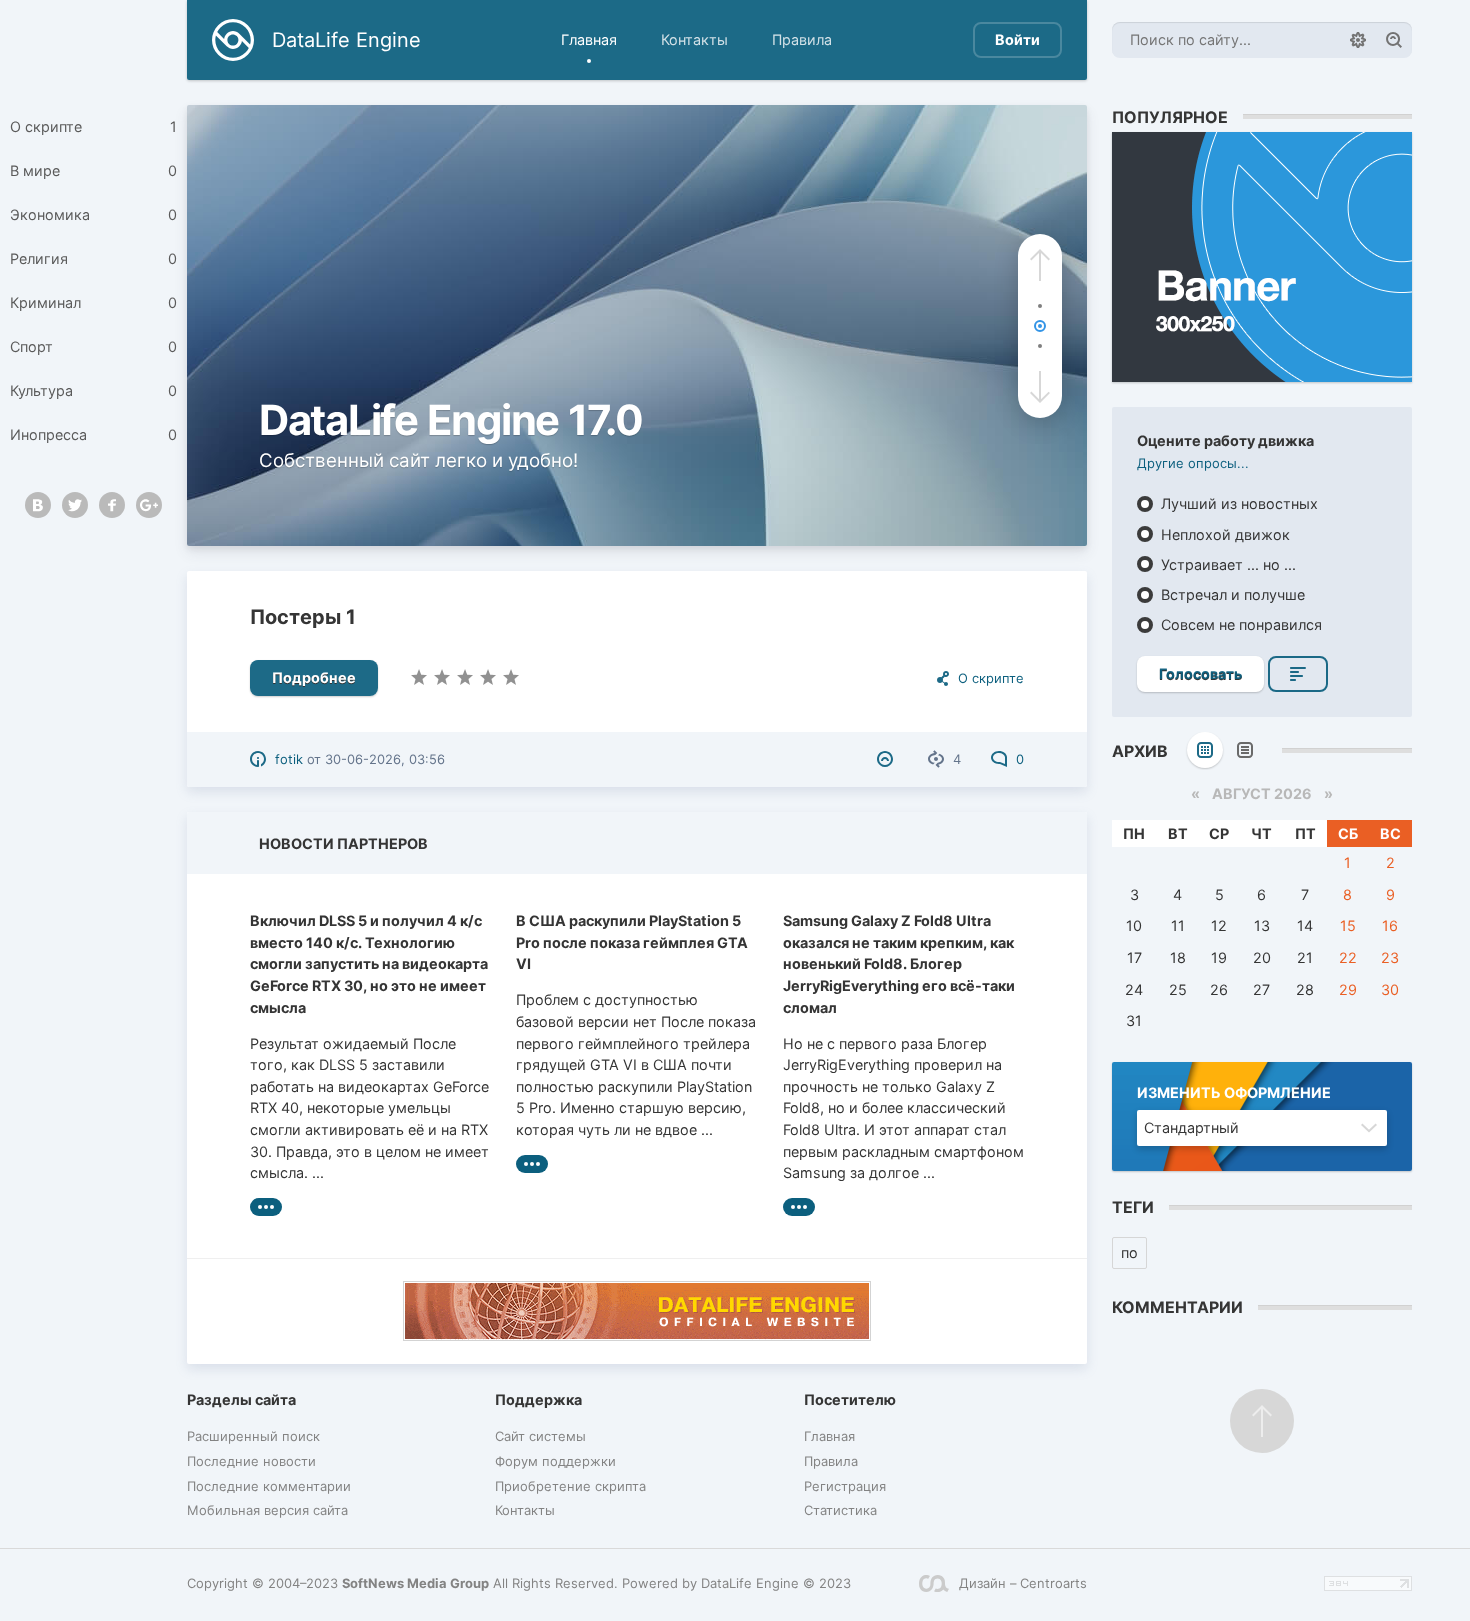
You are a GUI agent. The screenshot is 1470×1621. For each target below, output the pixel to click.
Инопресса (93, 434)
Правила (802, 39)
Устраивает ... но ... (1226, 564)
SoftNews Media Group (415, 1583)
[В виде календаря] (1205, 750)
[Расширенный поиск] (1358, 40)
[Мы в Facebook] (112, 505)
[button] (1040, 265)
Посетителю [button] (850, 1399)
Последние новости (251, 1461)
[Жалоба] (887, 759)
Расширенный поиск (253, 1436)
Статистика (840, 1510)
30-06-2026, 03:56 (385, 759)
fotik (289, 759)
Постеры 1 (303, 617)
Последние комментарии (269, 1486)
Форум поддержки (555, 1461)
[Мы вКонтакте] (38, 505)
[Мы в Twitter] (75, 505)
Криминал (93, 302)
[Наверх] (1262, 1421)
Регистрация (845, 1486)
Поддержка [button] (538, 1399)
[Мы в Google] (149, 505)
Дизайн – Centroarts (1023, 1583)
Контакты (694, 39)
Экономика (93, 214)
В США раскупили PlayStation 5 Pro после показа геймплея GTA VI (632, 942)
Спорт (93, 346)
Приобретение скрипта (570, 1486)
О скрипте (93, 126)
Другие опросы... (1193, 463)
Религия (93, 258)
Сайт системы (540, 1436)
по (1129, 1252)
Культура (93, 390)
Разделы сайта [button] (241, 1399)
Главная (589, 39)
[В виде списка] (1245, 750)
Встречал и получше (1231, 594)
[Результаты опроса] (1298, 674)
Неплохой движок (1223, 534)
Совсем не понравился (1239, 624)
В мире (93, 170)
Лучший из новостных (1237, 503)
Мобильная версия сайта (267, 1510)
